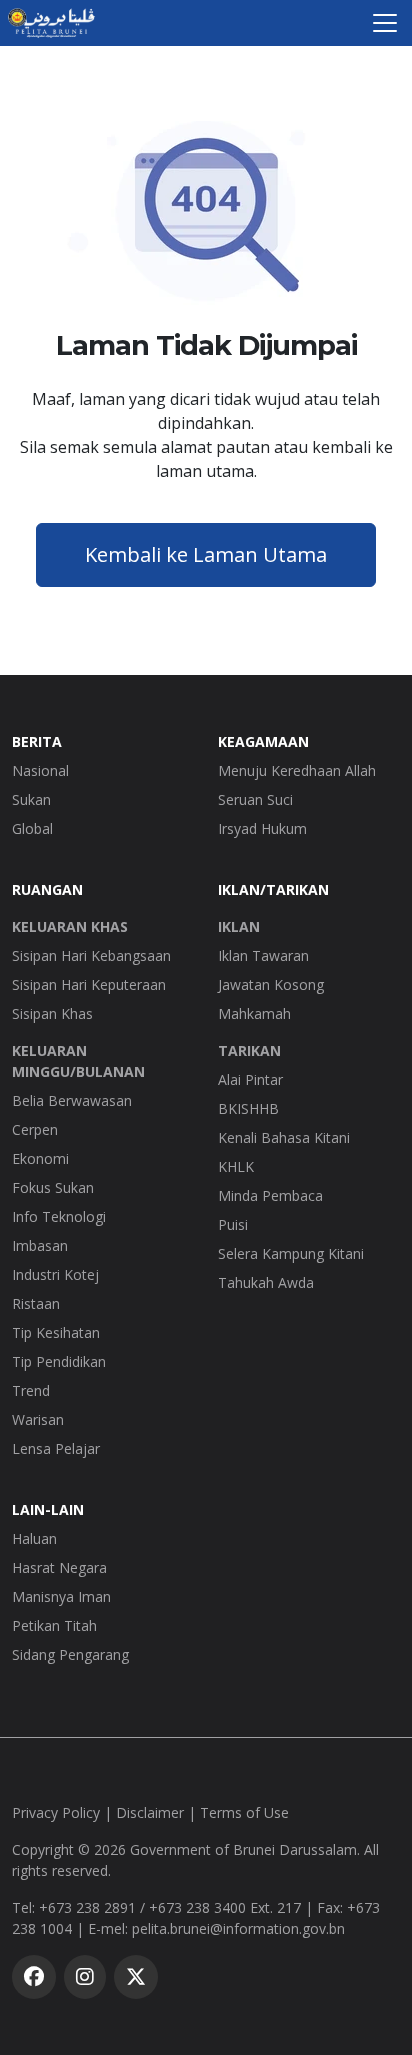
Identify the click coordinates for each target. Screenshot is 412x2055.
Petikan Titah (54, 1625)
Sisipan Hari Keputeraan (89, 984)
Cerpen (35, 1129)
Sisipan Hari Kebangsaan (91, 955)
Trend (31, 1390)
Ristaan (36, 1303)
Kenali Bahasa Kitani (284, 1137)
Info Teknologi (59, 1216)
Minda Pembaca (270, 1195)
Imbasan (40, 1245)
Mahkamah (254, 1013)
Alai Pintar (250, 1079)
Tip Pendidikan (59, 1361)
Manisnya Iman (61, 1596)
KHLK (236, 1166)
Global (32, 828)
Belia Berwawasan (72, 1100)
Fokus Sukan (53, 1187)
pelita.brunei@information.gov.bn (238, 1928)
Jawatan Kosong (271, 984)
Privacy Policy (56, 1812)
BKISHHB (248, 1108)
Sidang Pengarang (70, 1654)
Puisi (233, 1224)
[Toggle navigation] (385, 23)
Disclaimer (150, 1812)
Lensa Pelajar (56, 1448)
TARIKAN (249, 1050)
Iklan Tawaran (263, 955)
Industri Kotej (55, 1274)
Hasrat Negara (59, 1567)
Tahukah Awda (266, 1282)
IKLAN (239, 926)
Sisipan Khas (52, 1013)
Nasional (40, 770)
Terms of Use (244, 1812)
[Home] (51, 23)
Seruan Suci (255, 799)
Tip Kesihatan (56, 1332)
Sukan (31, 799)
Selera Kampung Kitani (291, 1253)
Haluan (34, 1538)
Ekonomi (40, 1158)
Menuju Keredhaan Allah (297, 770)
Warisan (38, 1419)
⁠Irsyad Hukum (262, 828)
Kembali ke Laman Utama (206, 554)
